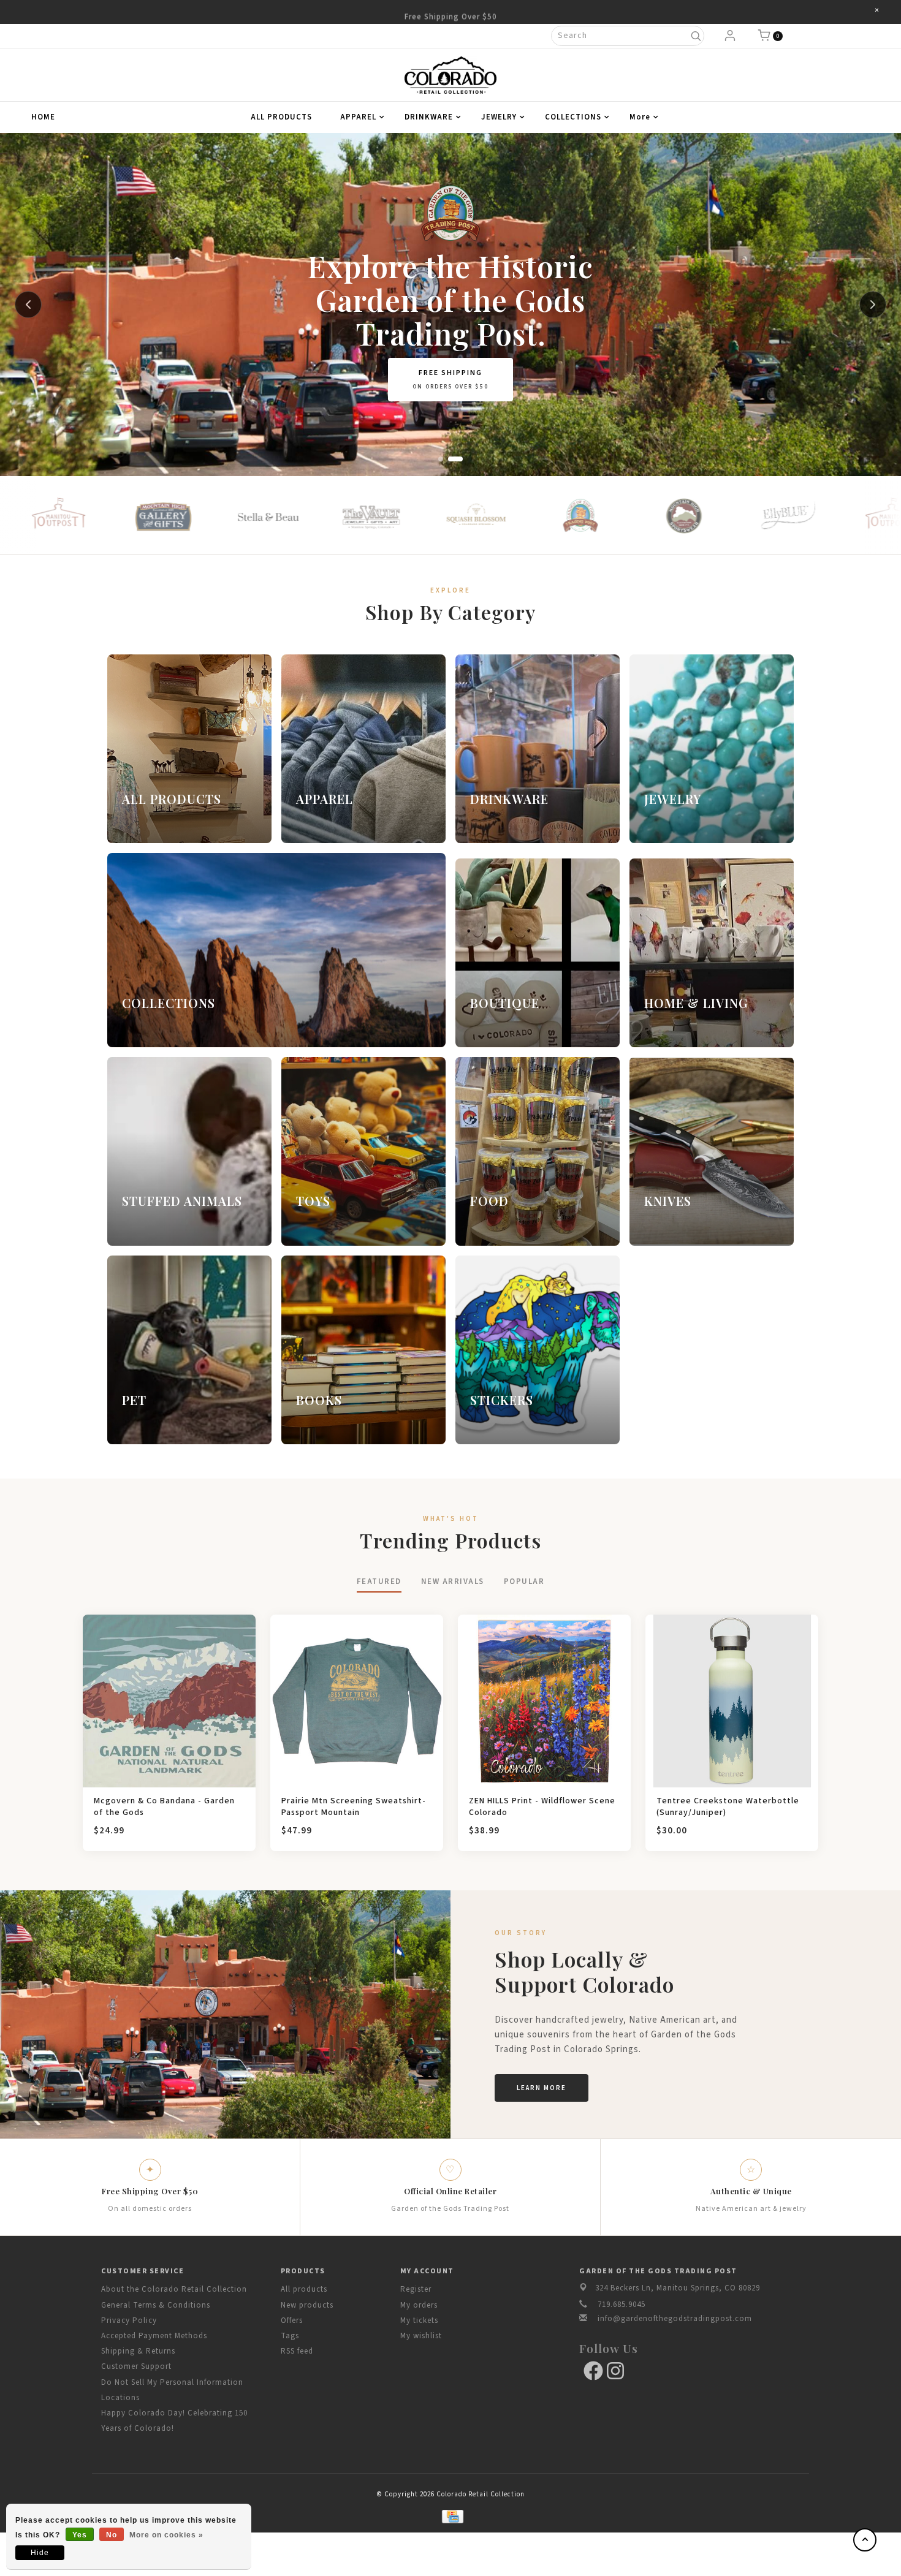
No (112, 2535)
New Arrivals (453, 1582)
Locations (120, 2398)
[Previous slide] (28, 305)
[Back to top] (865, 2540)
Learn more (542, 2088)
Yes (80, 2535)
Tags (290, 2336)
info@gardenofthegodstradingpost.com (675, 2319)
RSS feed (297, 2351)
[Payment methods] (450, 2516)
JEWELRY (499, 117)
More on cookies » (166, 2535)
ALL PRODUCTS (281, 117)
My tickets (419, 2320)
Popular (524, 1582)
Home (43, 117)
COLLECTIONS (573, 117)
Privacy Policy (129, 2320)
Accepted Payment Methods (154, 2336)
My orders (419, 2305)
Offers (292, 2320)
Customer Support (136, 2366)
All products (304, 2289)
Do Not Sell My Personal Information (172, 2382)
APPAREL (358, 117)
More (640, 117)
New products (307, 2305)
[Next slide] (873, 305)
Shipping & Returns (138, 2351)
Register (416, 2289)
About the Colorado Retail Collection (174, 2289)
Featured (379, 1582)
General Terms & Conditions (156, 2305)
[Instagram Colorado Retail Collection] (615, 2371)
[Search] (695, 36)
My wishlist (421, 2336)
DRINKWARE (429, 117)
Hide (40, 2553)
